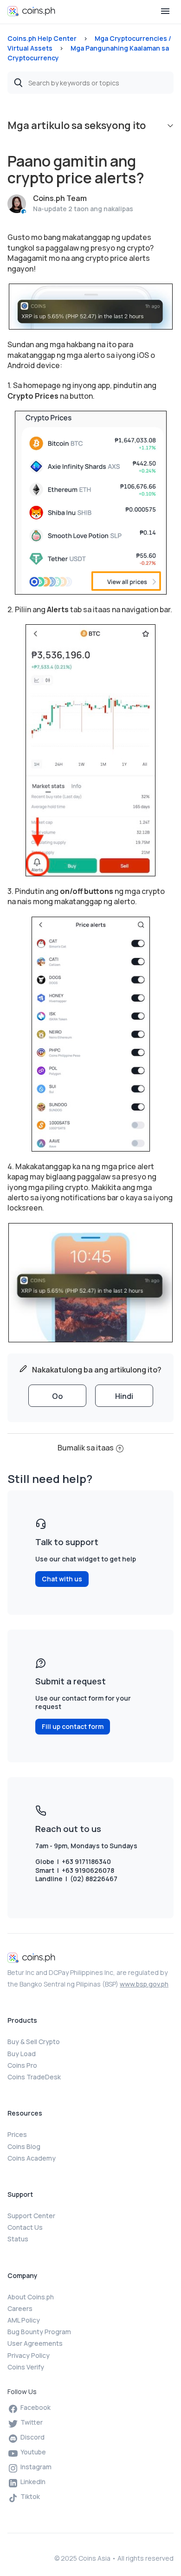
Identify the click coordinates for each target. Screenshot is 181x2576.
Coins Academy (32, 2158)
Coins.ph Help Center (42, 38)
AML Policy (24, 2320)
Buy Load (22, 2054)
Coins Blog (24, 2146)
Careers (20, 2308)
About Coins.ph (31, 2297)
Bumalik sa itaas (86, 1448)
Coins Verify (26, 2367)
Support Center (31, 2216)
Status (18, 2239)
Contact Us (25, 2227)
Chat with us (62, 1579)
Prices (17, 2134)
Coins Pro (22, 2065)
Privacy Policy (29, 2355)
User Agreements (35, 2343)
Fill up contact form (73, 1726)
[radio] (57, 1396)
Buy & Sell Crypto (34, 2042)
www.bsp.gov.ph (144, 1984)
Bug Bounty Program (39, 2332)
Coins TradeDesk (34, 2077)
